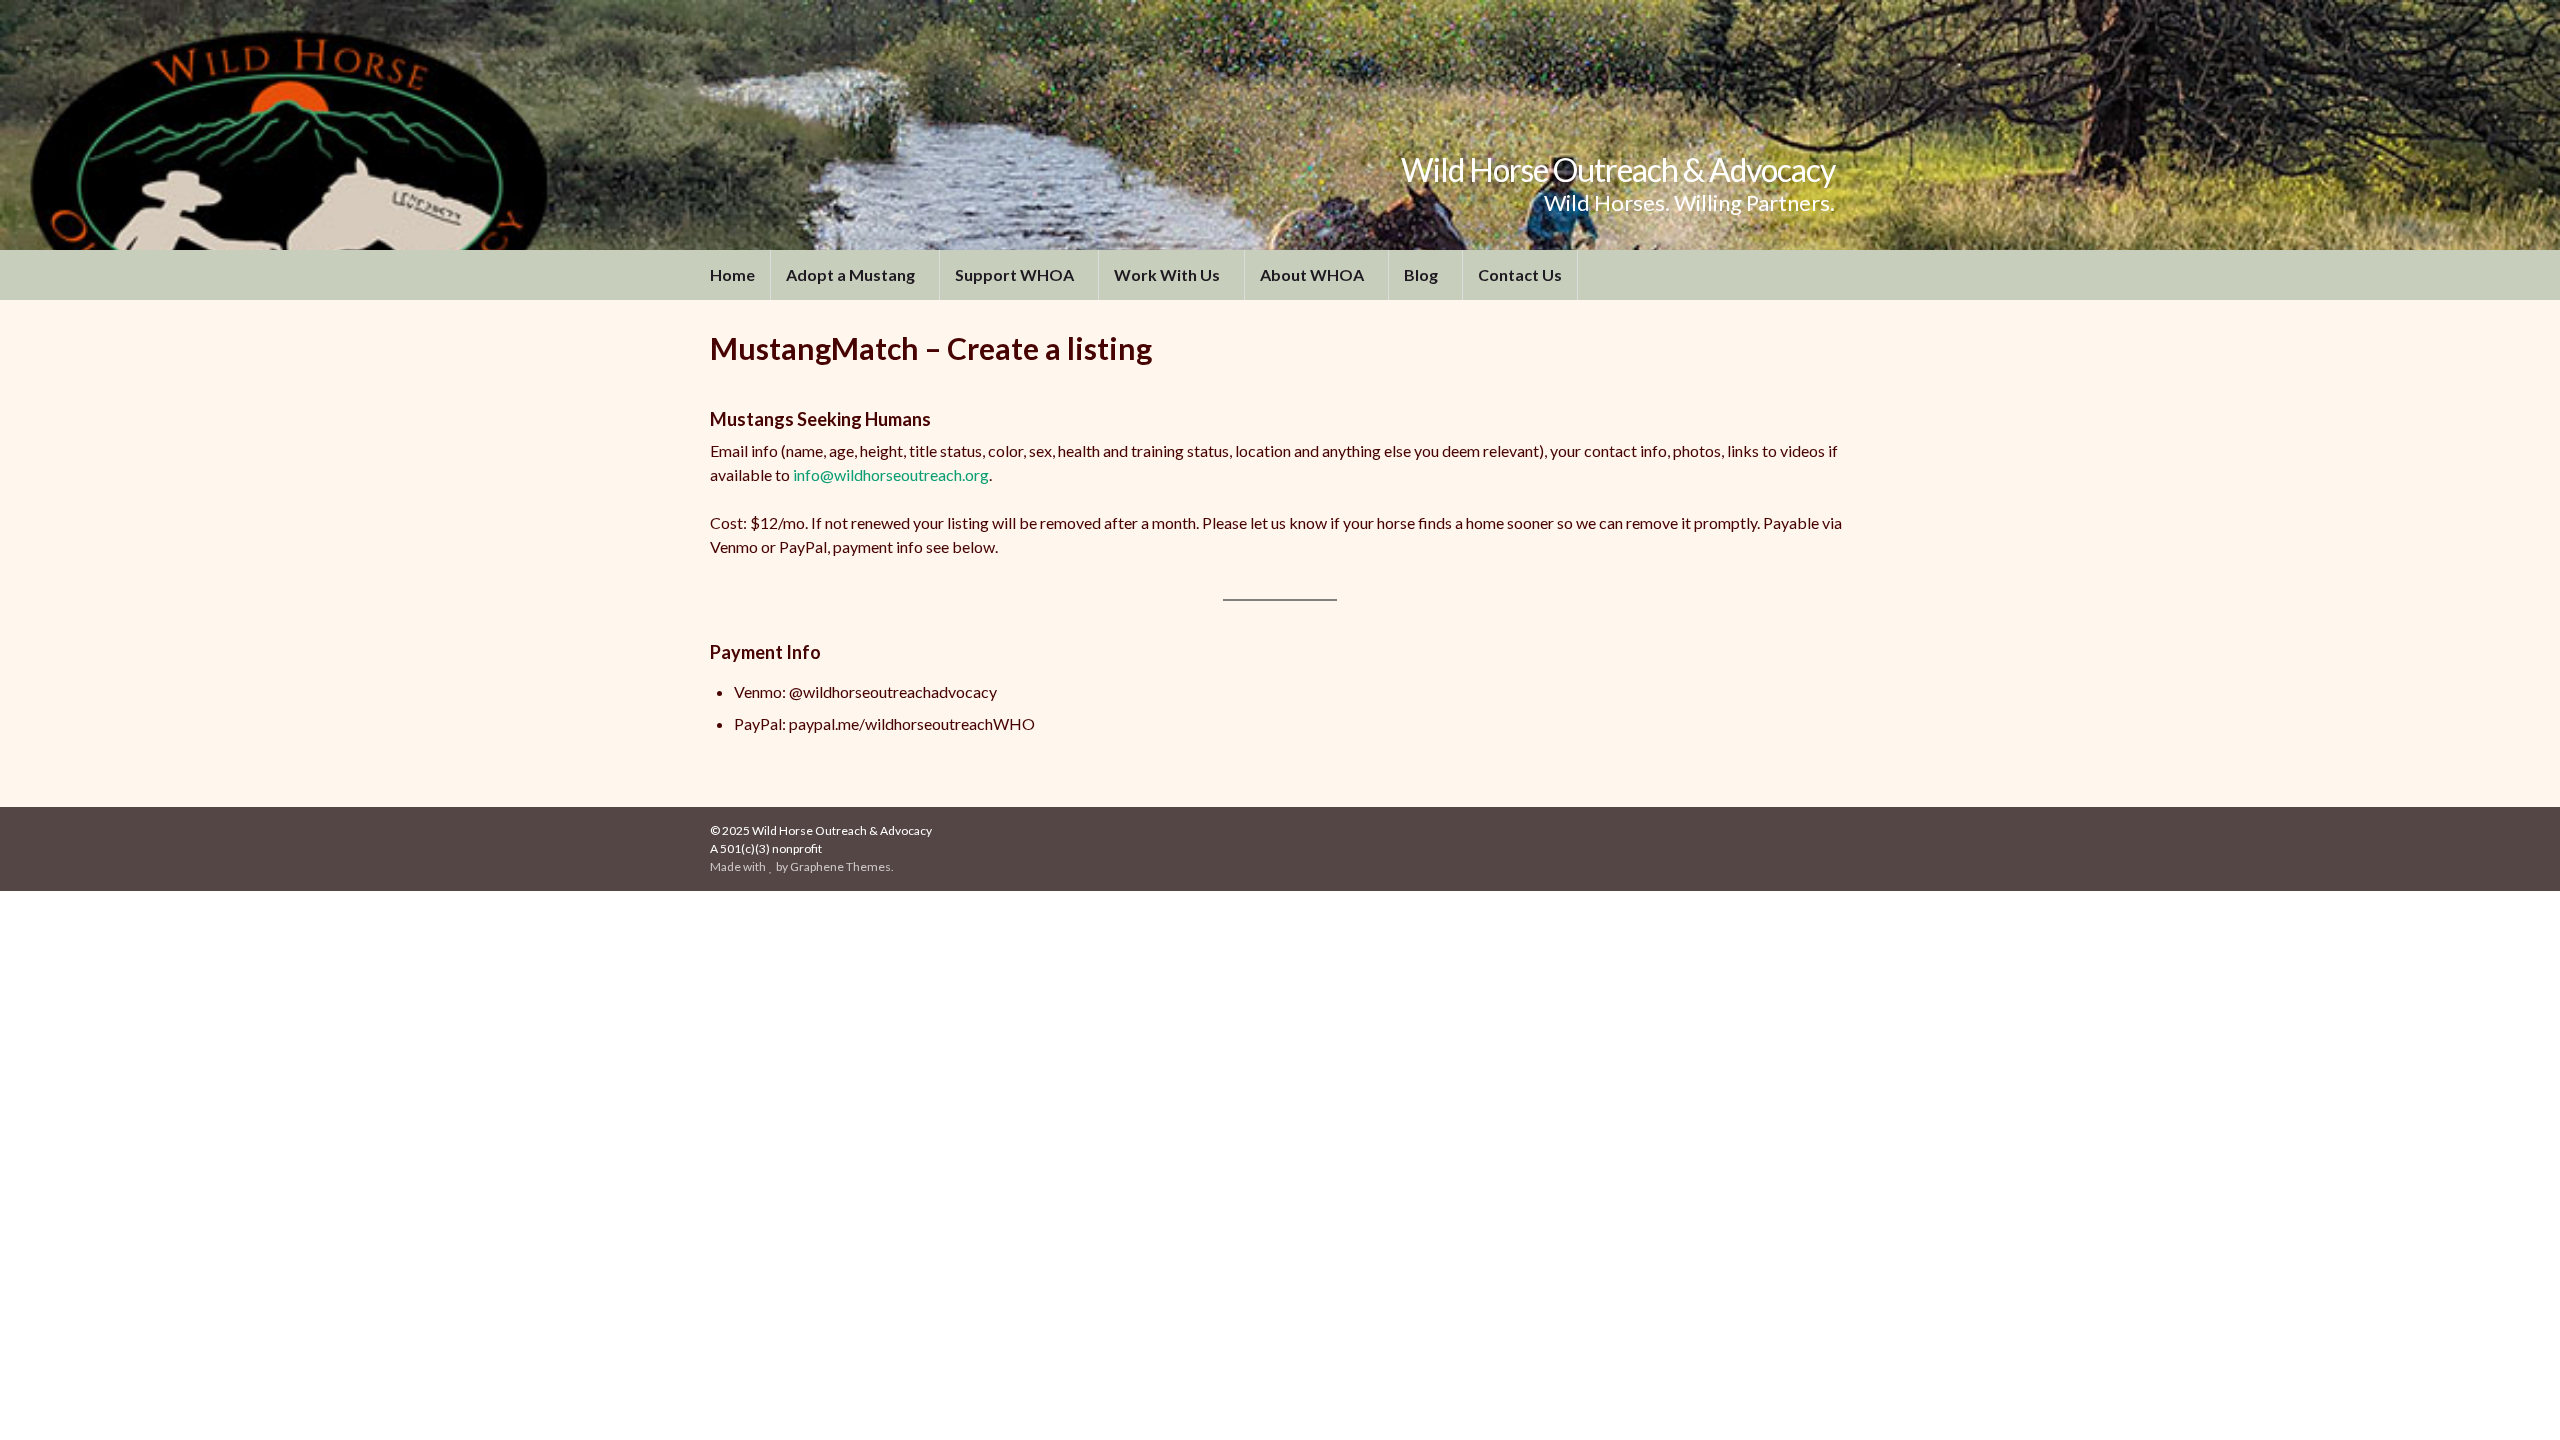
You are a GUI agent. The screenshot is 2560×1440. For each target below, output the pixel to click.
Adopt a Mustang (852, 274)
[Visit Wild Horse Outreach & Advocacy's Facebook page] (1809, 830)
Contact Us (1520, 274)
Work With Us (1168, 274)
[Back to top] (2515, 1395)
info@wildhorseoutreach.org (891, 474)
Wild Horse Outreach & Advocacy (1618, 169)
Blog (1422, 274)
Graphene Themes (840, 866)
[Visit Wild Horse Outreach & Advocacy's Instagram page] (1840, 830)
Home (732, 274)
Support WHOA (1016, 274)
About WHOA (1313, 274)
